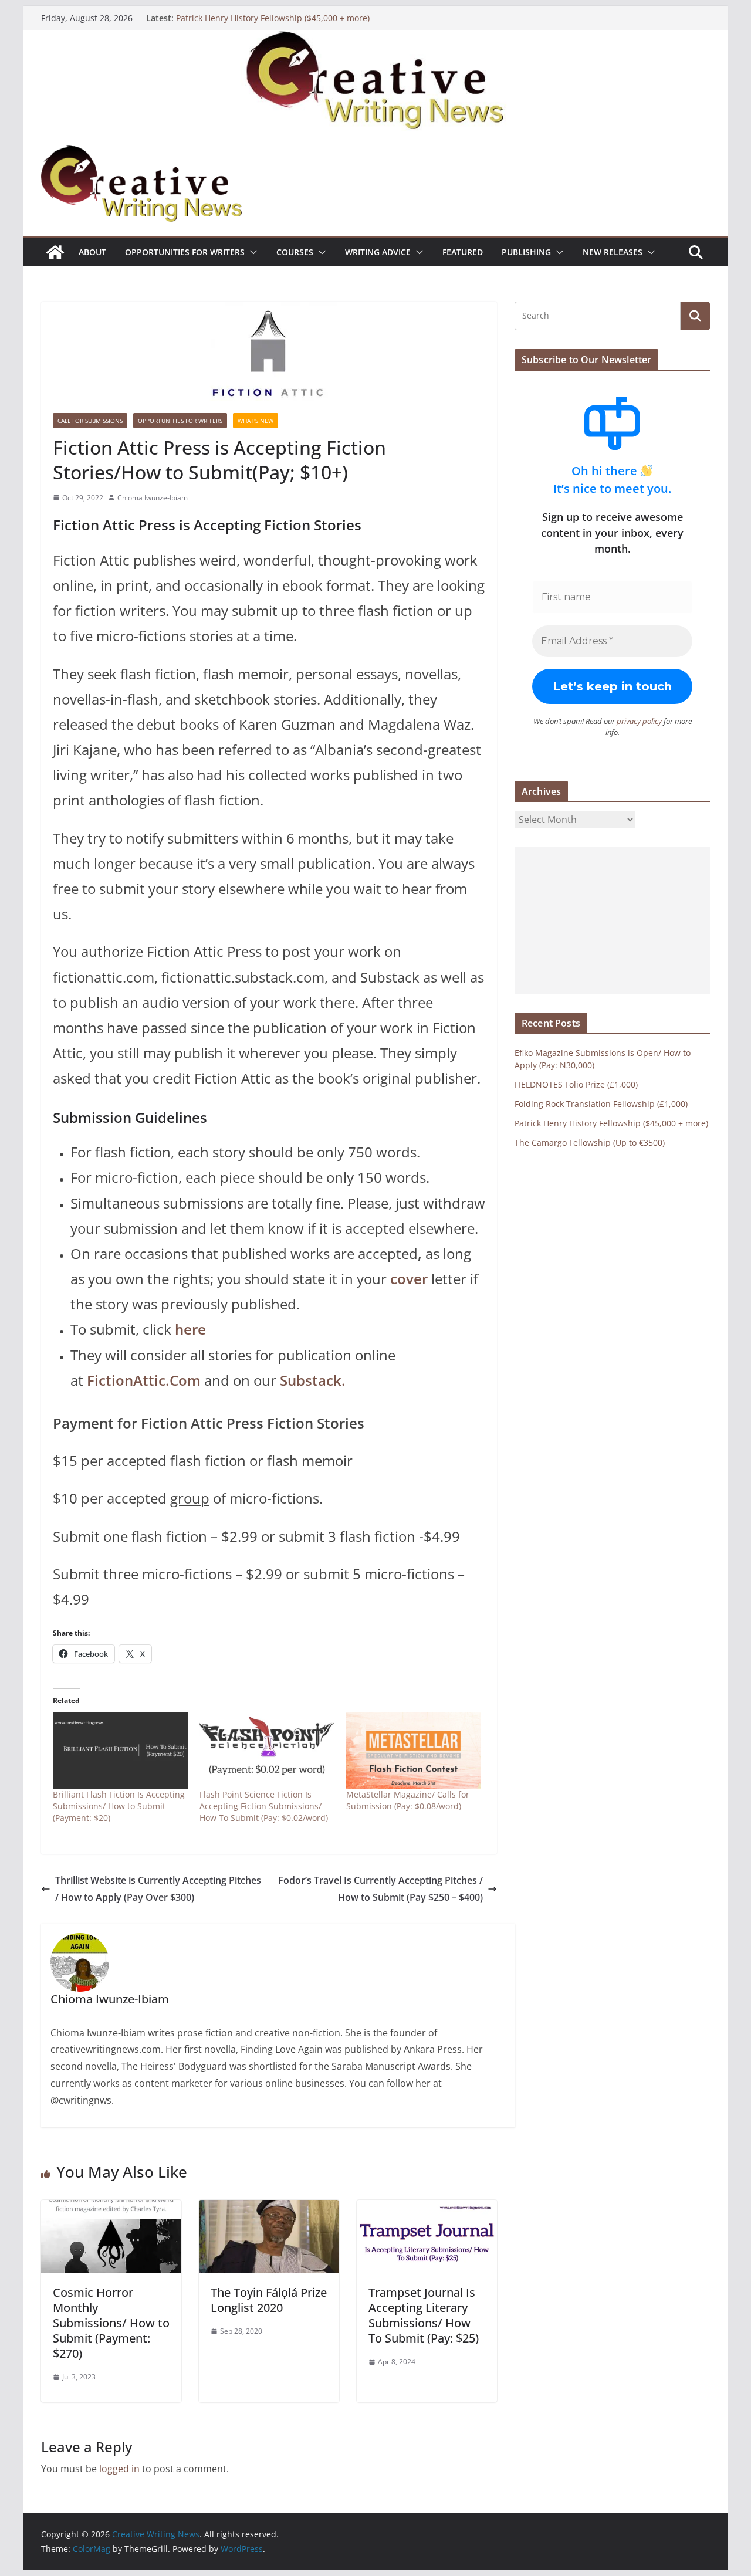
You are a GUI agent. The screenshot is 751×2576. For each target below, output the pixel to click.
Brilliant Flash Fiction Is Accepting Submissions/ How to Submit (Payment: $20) (119, 1806)
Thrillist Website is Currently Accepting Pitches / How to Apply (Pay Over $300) (158, 1889)
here (190, 1329)
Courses (295, 252)
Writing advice (378, 252)
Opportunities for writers (185, 252)
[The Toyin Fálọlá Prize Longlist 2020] (269, 2208)
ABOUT (92, 252)
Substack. (313, 1380)
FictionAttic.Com (144, 1380)
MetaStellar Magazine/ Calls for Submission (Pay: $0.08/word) (408, 1800)
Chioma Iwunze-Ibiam (153, 498)
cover (409, 1279)
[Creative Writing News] (375, 38)
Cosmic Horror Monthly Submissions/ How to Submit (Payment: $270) (111, 2323)
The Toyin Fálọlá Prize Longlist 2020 (269, 2300)
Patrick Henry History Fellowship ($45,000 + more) (273, 22)
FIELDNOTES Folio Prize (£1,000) (576, 1084)
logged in (119, 2469)
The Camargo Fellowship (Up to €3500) (590, 1143)
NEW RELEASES (613, 252)
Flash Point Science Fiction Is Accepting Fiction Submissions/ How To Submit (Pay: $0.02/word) (264, 1806)
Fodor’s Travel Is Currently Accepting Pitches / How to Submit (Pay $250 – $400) (380, 1889)
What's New (256, 421)
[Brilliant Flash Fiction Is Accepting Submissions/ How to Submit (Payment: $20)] (120, 1750)
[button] (251, 252)
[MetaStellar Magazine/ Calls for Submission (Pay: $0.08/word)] (414, 1750)
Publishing (526, 252)
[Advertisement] (612, 920)
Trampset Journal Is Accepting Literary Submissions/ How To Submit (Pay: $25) (424, 2315)
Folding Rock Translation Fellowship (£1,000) (601, 1104)
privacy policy (639, 721)
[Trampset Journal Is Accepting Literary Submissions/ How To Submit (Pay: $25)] (427, 2208)
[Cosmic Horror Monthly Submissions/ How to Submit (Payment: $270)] (111, 2208)
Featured (463, 252)
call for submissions (90, 421)
